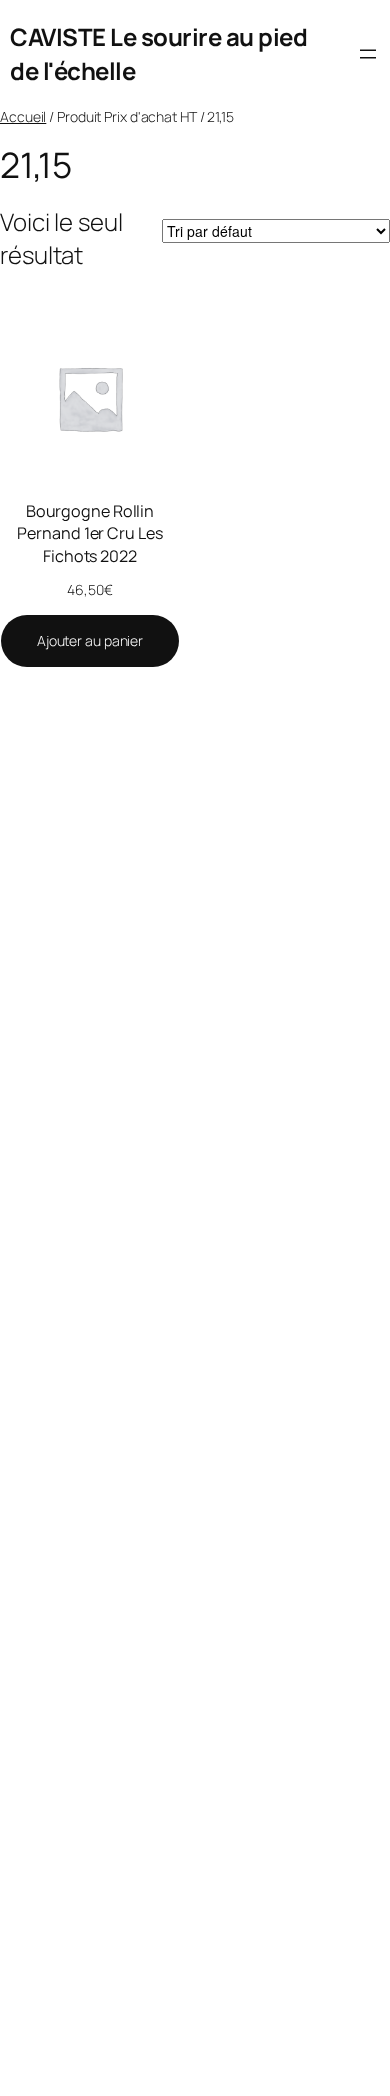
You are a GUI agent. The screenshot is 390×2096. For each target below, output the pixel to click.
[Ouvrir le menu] (368, 54)
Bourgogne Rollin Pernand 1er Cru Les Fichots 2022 (89, 533)
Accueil (23, 116)
